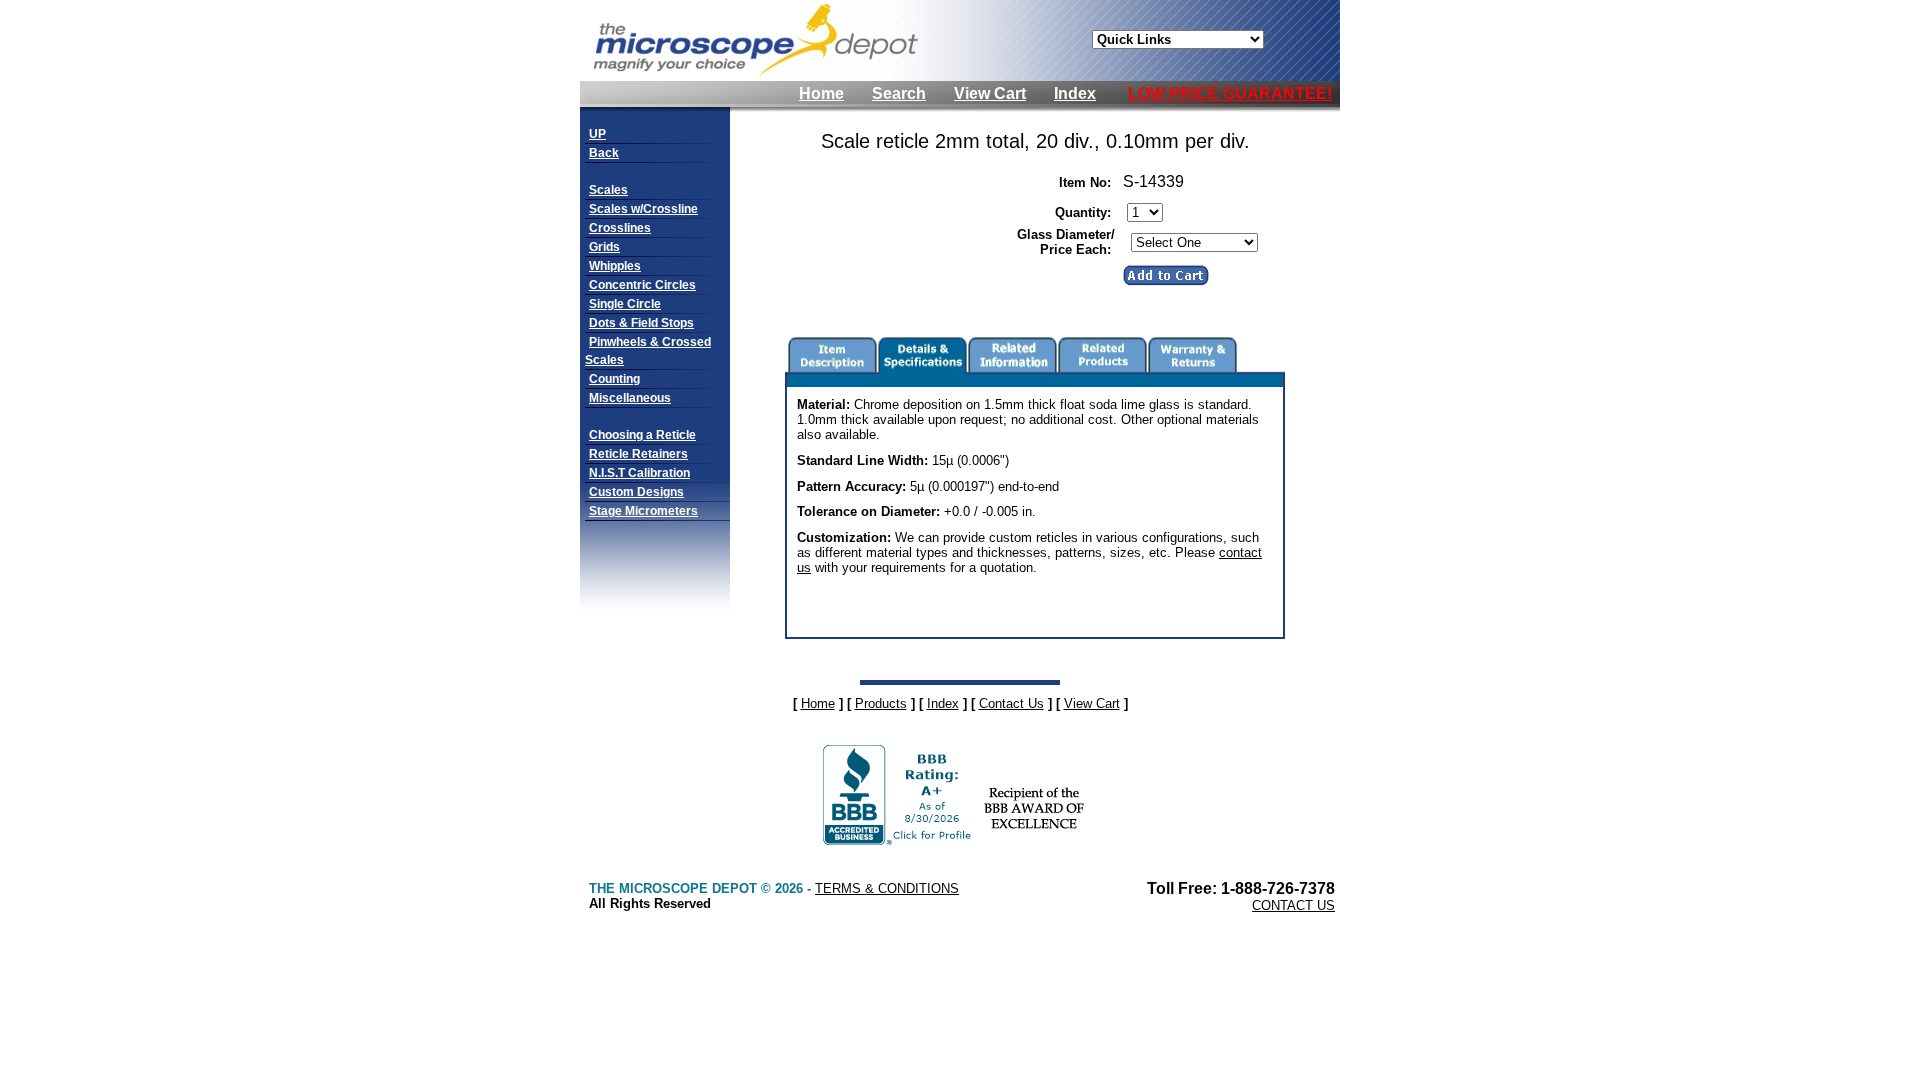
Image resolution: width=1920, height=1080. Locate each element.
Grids (604, 247)
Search (899, 93)
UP (597, 134)
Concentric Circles (642, 285)
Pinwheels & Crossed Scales (648, 351)
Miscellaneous (630, 398)
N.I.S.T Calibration (639, 473)
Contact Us (1011, 703)
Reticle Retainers (638, 454)
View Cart (990, 93)
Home (821, 93)
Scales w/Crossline (643, 209)
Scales (608, 190)
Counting (614, 379)
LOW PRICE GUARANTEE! (1230, 93)
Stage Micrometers (643, 511)
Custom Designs (636, 492)
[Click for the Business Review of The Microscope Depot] (899, 839)
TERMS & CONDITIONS (887, 888)
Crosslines (620, 228)
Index (1075, 93)
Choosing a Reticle (642, 435)
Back (604, 153)
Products (881, 703)
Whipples (615, 266)
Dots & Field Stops (641, 323)
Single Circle (625, 304)
